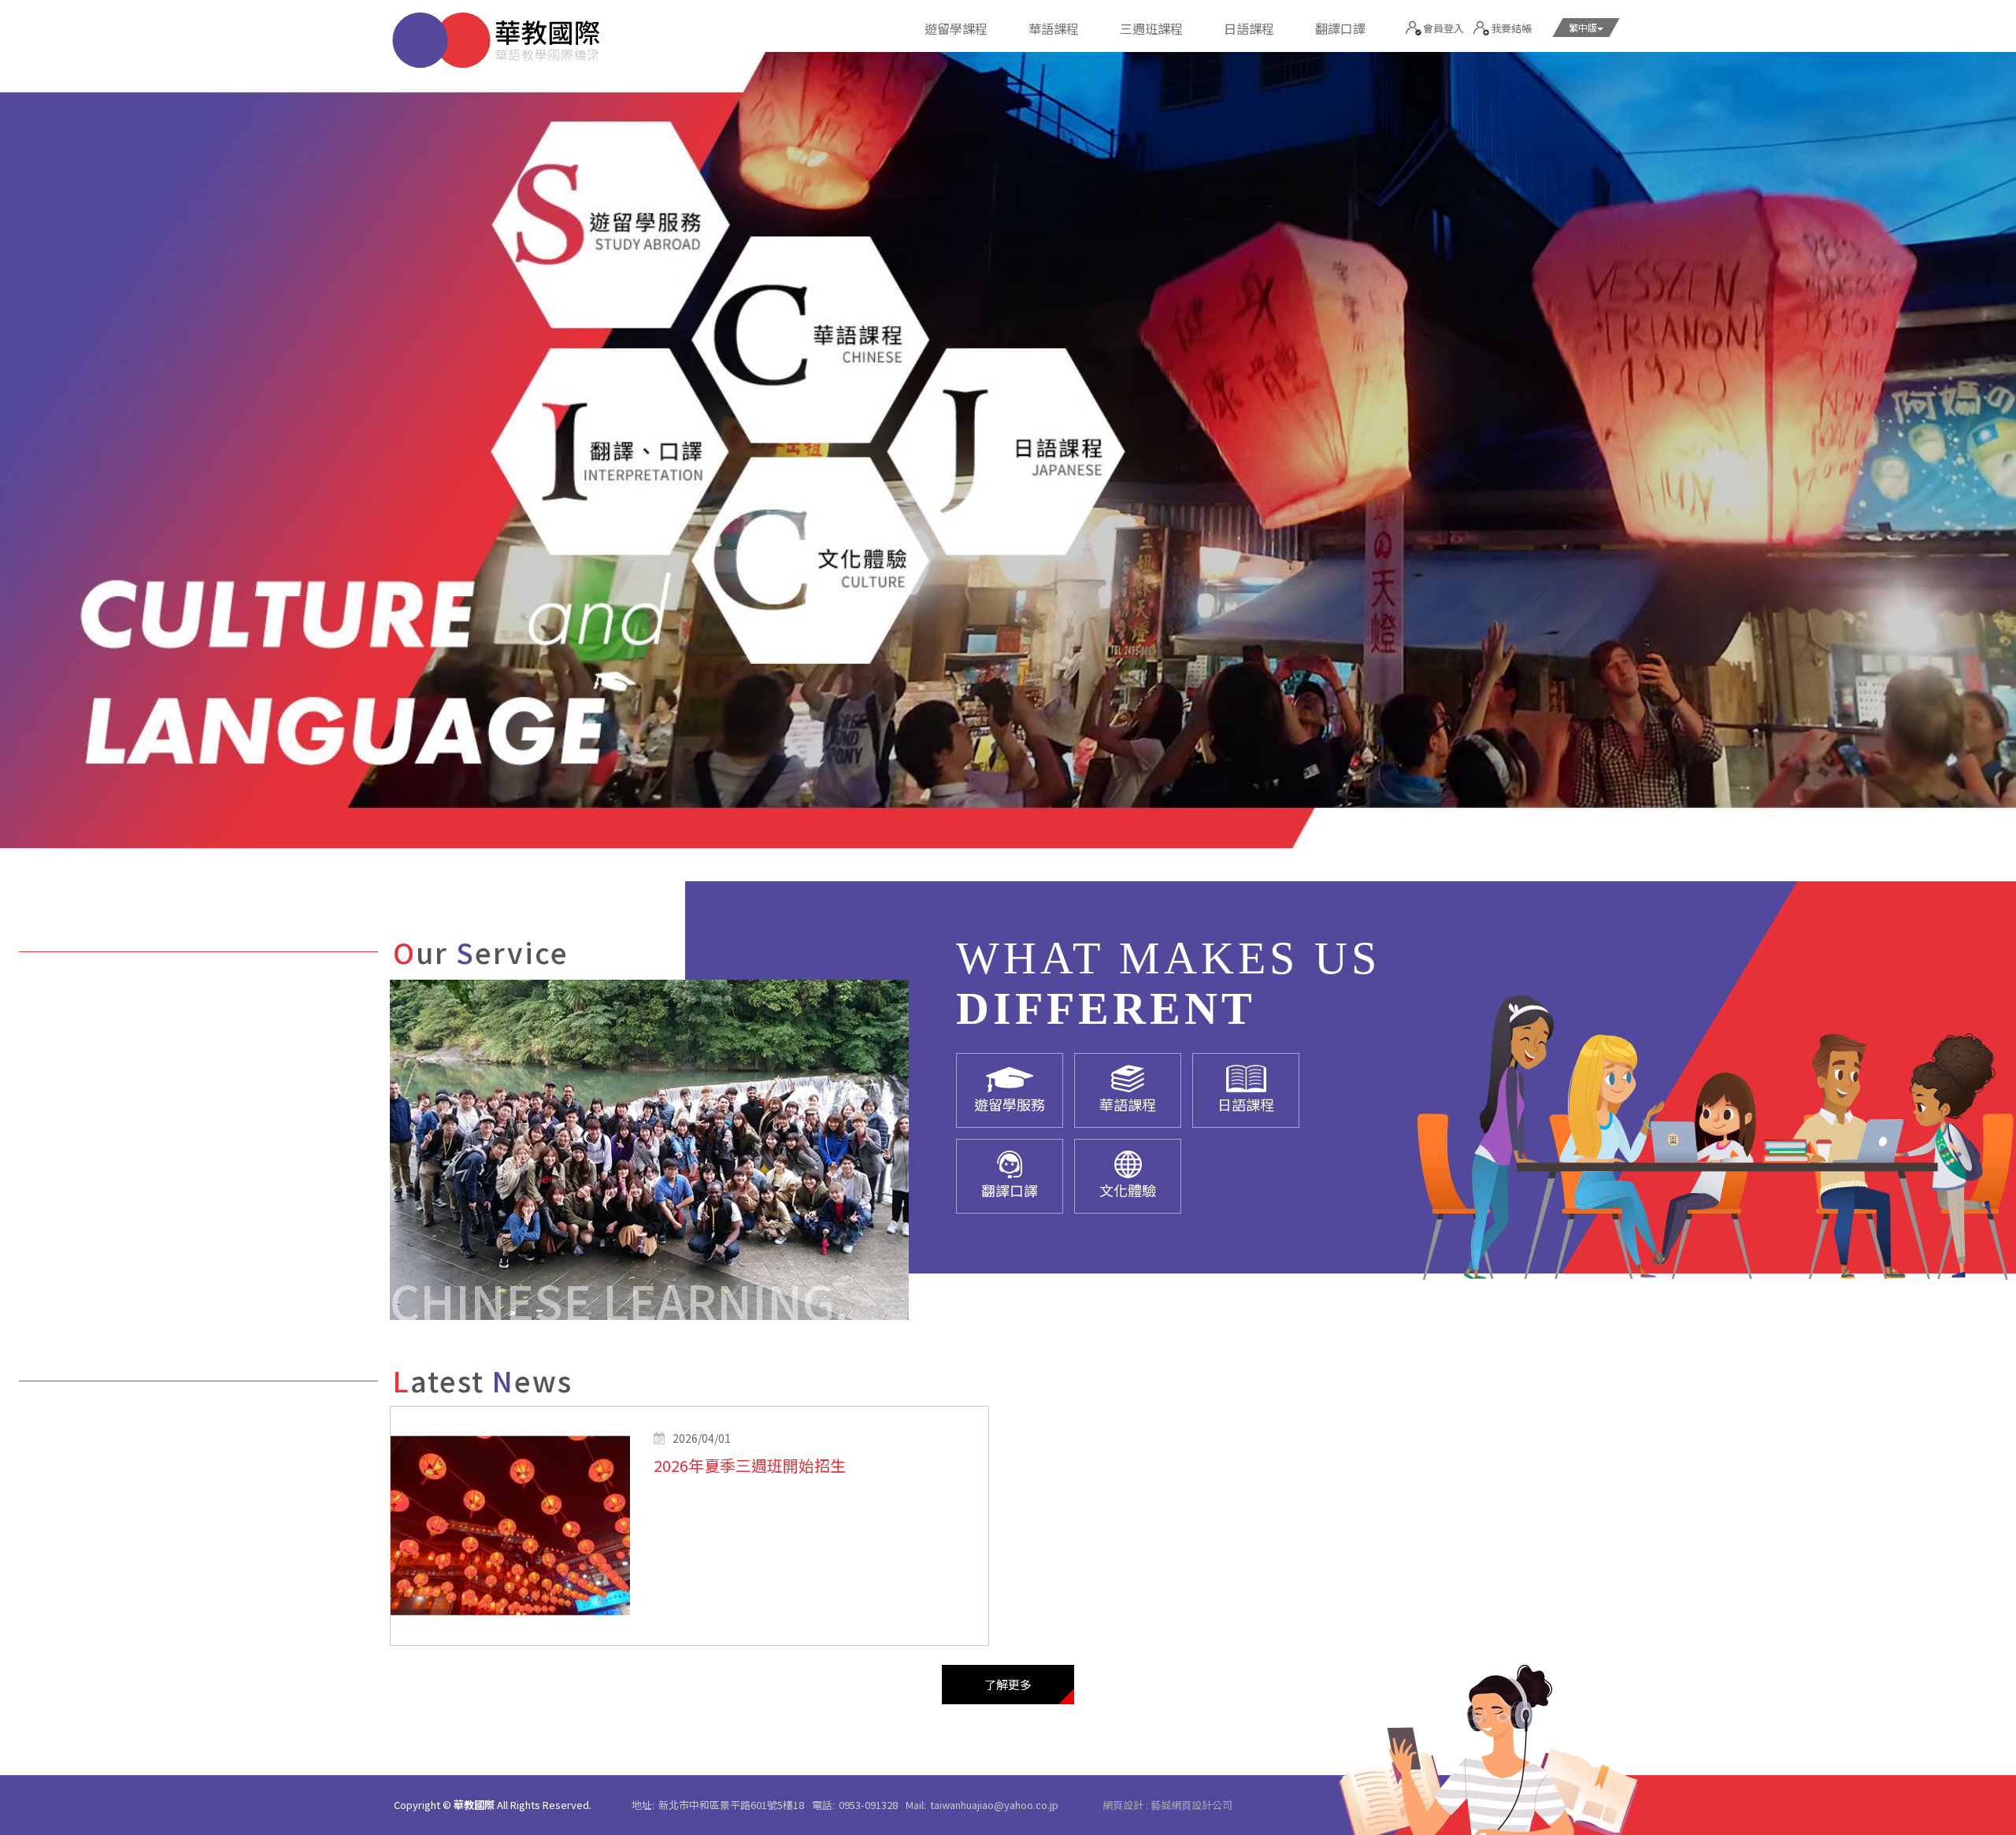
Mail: (916, 1805)
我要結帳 (1511, 28)
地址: (643, 1805)
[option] (1008, 450)
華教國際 (496, 40)
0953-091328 (868, 1805)
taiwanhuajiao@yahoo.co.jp (994, 1805)
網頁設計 (1123, 1805)
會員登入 (1443, 28)
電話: (823, 1805)
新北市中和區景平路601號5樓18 (731, 1805)
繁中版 (1583, 27)
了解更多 (1008, 1684)
